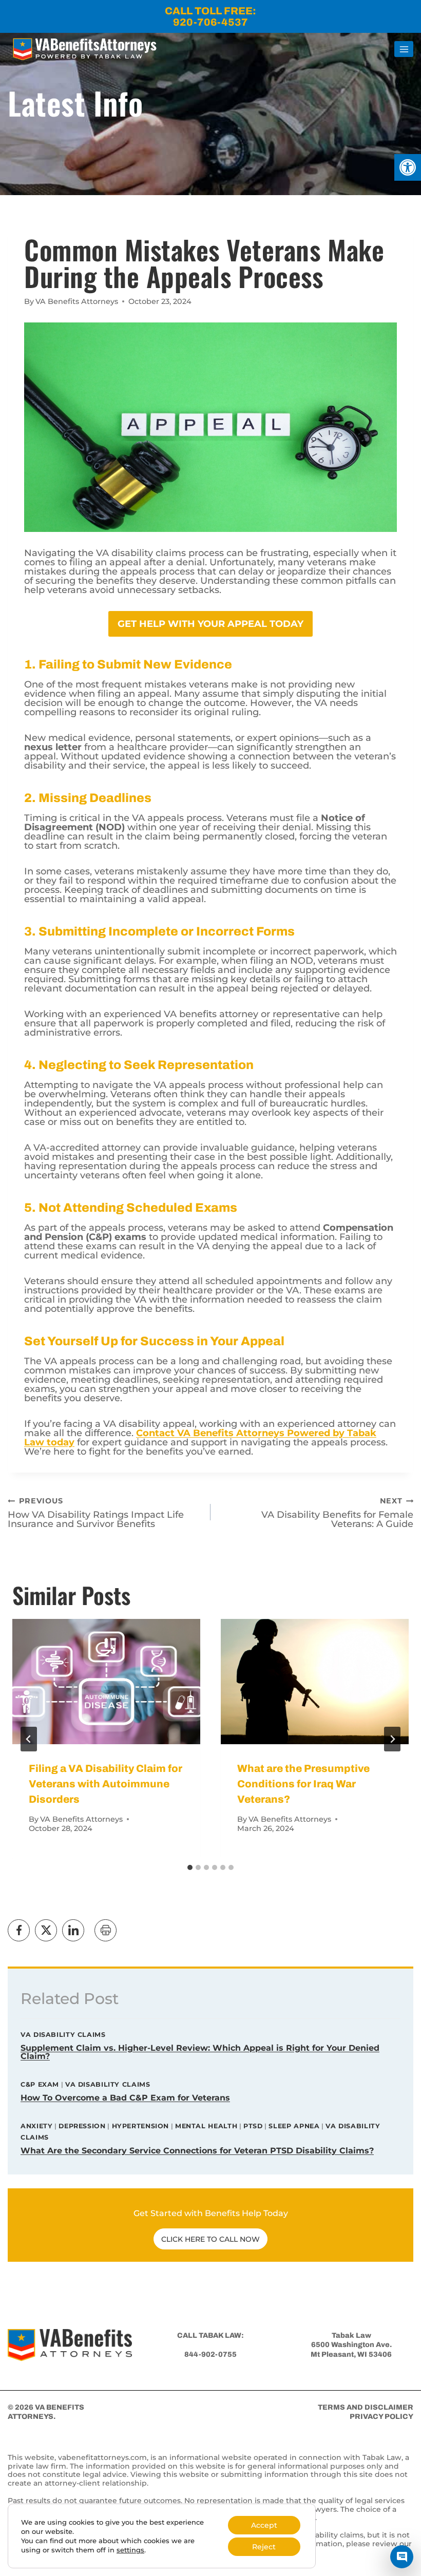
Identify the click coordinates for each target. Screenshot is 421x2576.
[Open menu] (404, 49)
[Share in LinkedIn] (73, 1930)
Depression (82, 2126)
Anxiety (36, 2126)
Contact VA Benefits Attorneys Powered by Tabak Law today (200, 1438)
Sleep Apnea (294, 2126)
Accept (264, 2525)
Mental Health (206, 2126)
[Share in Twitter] (46, 1930)
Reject (264, 2547)
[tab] (190, 1867)
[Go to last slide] (29, 1739)
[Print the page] (106, 1930)
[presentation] (106, 1682)
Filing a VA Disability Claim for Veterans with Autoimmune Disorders (106, 1784)
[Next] (392, 1739)
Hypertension (141, 2126)
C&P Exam (40, 2084)
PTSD (253, 2126)
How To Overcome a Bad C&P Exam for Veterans (125, 2098)
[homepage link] (70, 2345)
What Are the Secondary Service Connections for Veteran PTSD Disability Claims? (197, 2151)
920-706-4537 (210, 22)
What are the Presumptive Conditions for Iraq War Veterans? (303, 1784)
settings (130, 2550)
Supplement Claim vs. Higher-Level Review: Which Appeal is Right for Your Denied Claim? (200, 2052)
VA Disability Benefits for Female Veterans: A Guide (337, 1512)
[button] (408, 167)
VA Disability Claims (63, 2035)
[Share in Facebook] (19, 1930)
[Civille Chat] (402, 2557)
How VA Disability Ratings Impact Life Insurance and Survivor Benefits (96, 1512)
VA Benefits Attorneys (77, 301)
